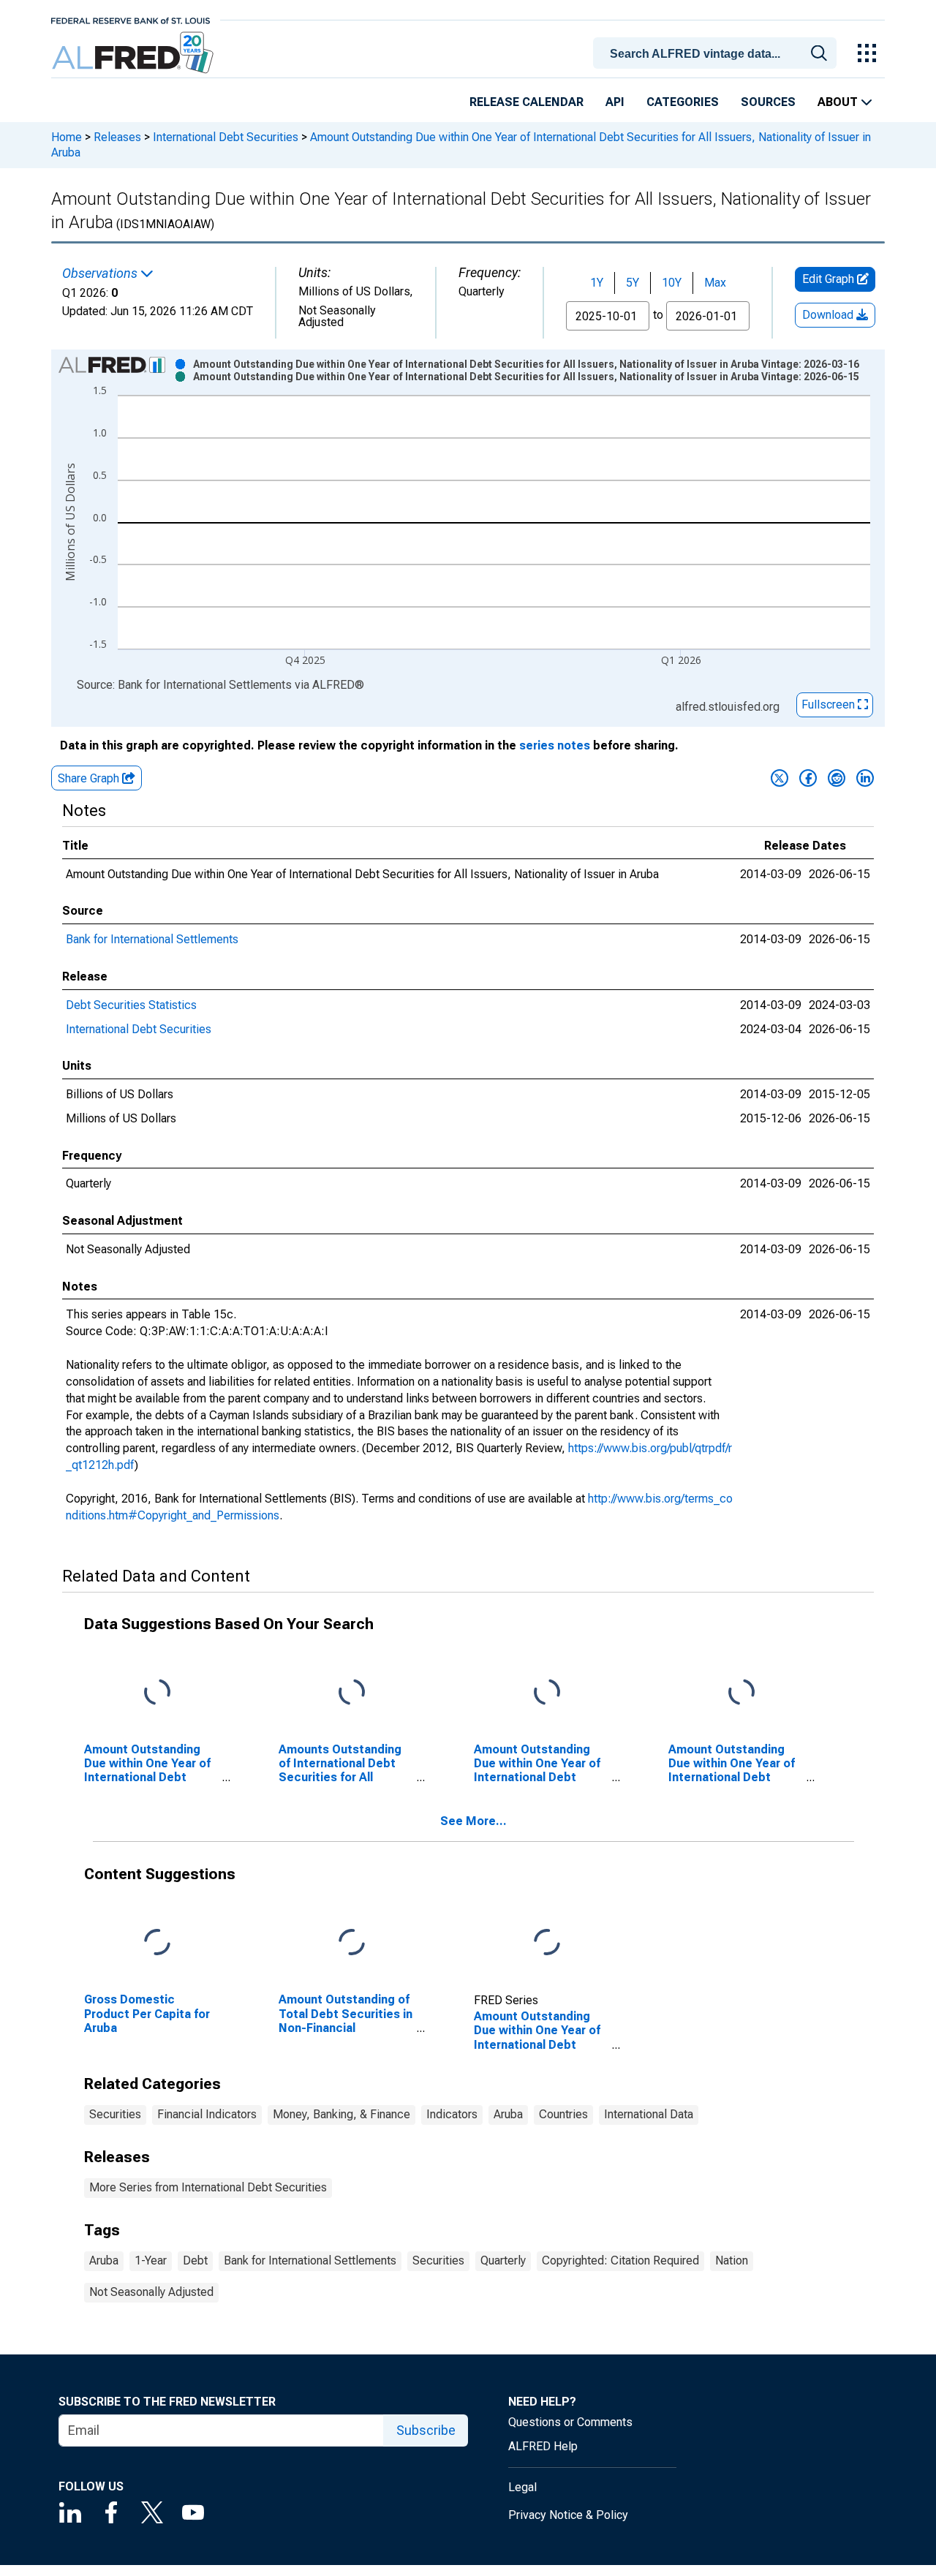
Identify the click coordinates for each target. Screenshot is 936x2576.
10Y (672, 283)
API (615, 102)
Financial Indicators (207, 2114)
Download (829, 315)
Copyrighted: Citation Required (620, 2260)
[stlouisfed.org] (131, 19)
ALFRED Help (543, 2446)
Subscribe (426, 2430)
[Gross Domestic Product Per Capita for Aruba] (157, 1943)
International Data (649, 2114)
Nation (732, 2260)
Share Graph (90, 778)
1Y (597, 283)
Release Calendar (526, 102)
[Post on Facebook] (808, 778)
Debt (195, 2260)
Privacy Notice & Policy (568, 2515)
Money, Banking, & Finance (341, 2114)
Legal (522, 2487)
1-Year (151, 2260)
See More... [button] (473, 1821)
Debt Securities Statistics (131, 1005)
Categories (683, 102)
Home (67, 137)
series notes (555, 745)
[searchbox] (717, 54)
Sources (768, 102)
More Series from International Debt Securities (208, 2187)
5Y (633, 283)
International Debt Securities (226, 137)
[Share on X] (780, 778)
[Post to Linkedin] (865, 778)
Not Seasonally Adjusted (151, 2292)
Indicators (452, 2114)
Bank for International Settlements (152, 939)
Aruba (508, 2114)
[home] (134, 53)
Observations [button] (101, 273)
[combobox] (717, 52)
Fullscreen (830, 705)
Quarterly (503, 2260)
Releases (117, 137)
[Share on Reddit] (837, 778)
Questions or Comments (570, 2422)
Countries (563, 2114)
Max (715, 283)
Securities (115, 2114)
